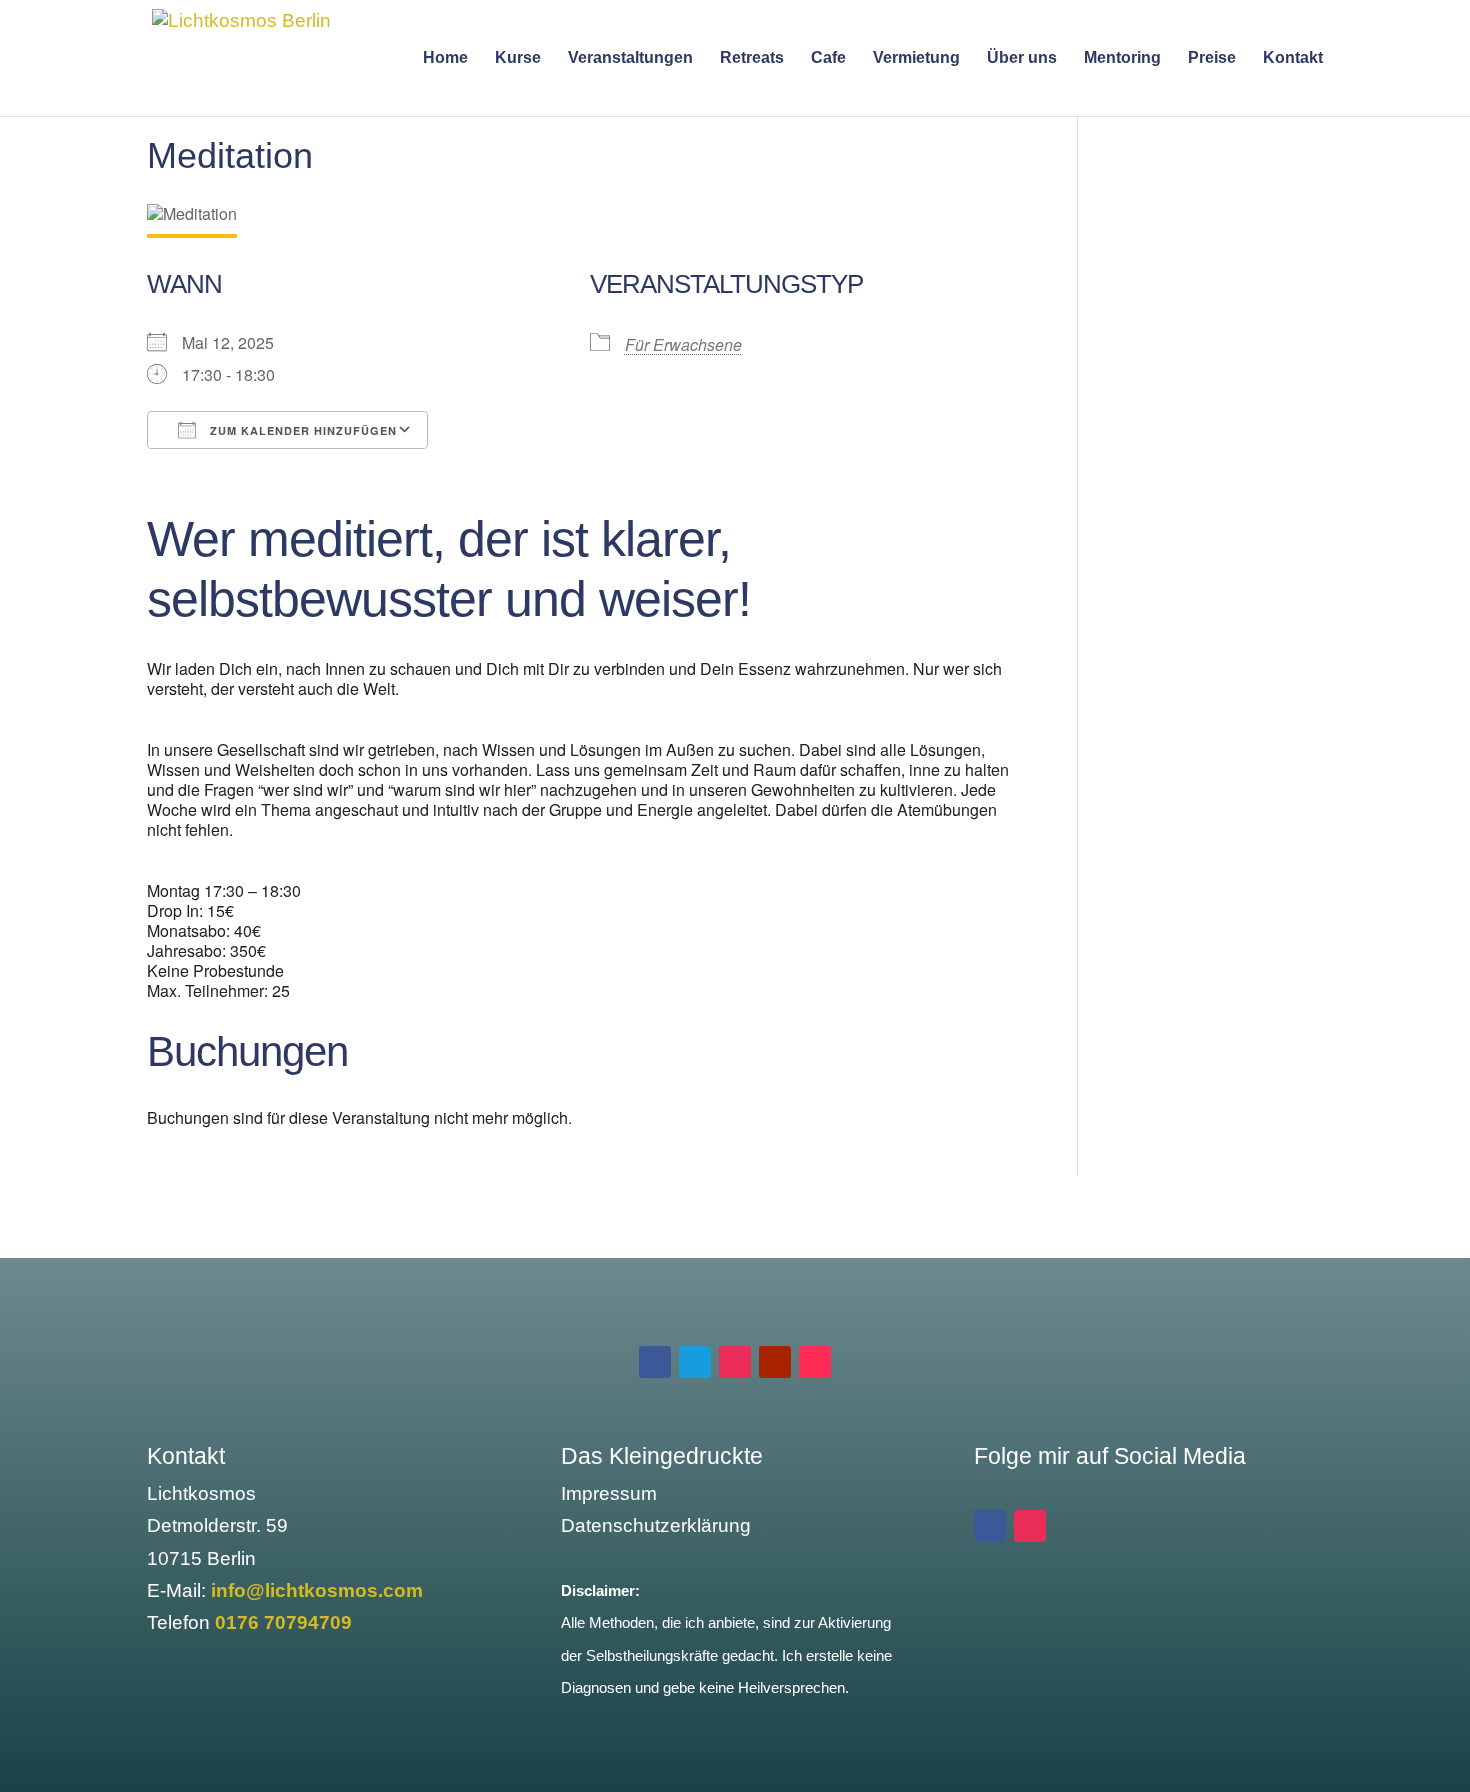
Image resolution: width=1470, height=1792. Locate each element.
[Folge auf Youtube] (775, 1362)
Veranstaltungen (630, 58)
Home (445, 58)
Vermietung (916, 58)
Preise (1212, 58)
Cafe (828, 58)
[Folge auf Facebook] (655, 1362)
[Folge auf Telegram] (695, 1362)
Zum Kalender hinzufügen (301, 430)
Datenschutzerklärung (656, 1525)
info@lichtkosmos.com (317, 1590)
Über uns (1022, 58)
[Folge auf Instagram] (735, 1362)
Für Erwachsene (683, 344)
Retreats (752, 58)
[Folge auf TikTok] (815, 1362)
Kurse (518, 58)
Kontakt (1293, 58)
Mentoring (1122, 58)
